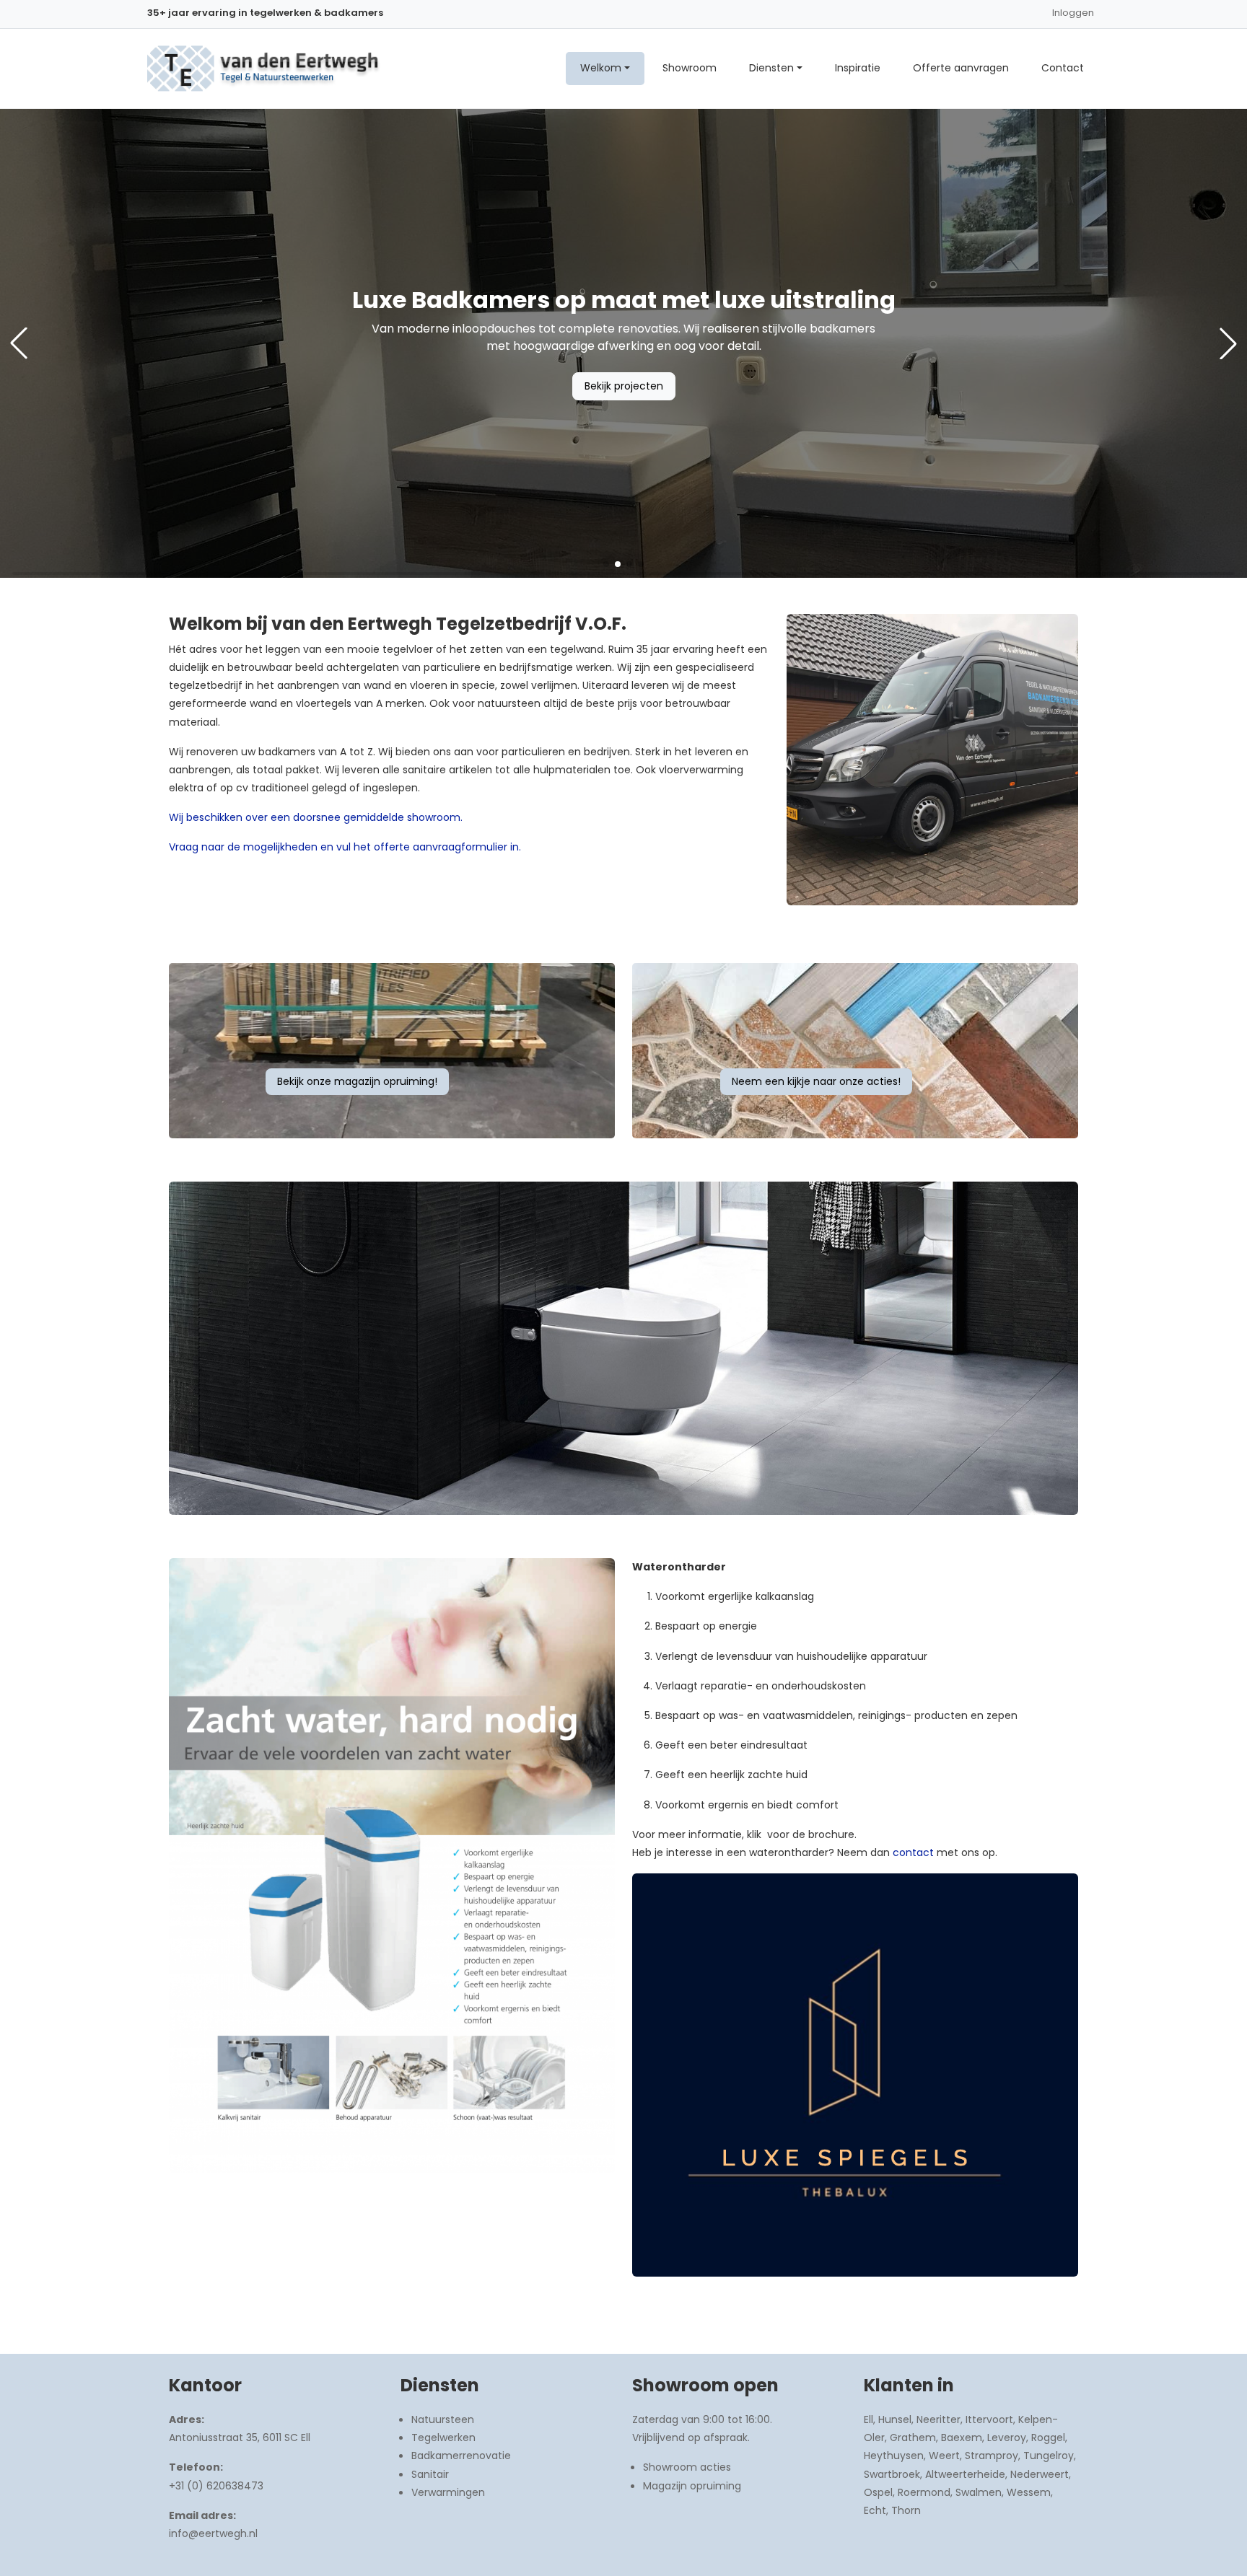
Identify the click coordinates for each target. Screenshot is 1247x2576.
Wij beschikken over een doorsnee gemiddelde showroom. (316, 817)
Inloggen (1073, 13)
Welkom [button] (601, 68)
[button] (606, 564)
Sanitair (430, 2474)
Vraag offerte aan (623, 386)
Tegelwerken (443, 2437)
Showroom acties (687, 2467)
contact (913, 1852)
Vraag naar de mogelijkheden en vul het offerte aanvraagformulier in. (345, 847)
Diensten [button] (771, 68)
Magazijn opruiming (692, 2486)
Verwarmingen (448, 2492)
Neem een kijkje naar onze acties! (816, 1081)
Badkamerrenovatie (461, 2456)
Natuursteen (443, 2419)
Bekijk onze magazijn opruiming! (357, 1081)
